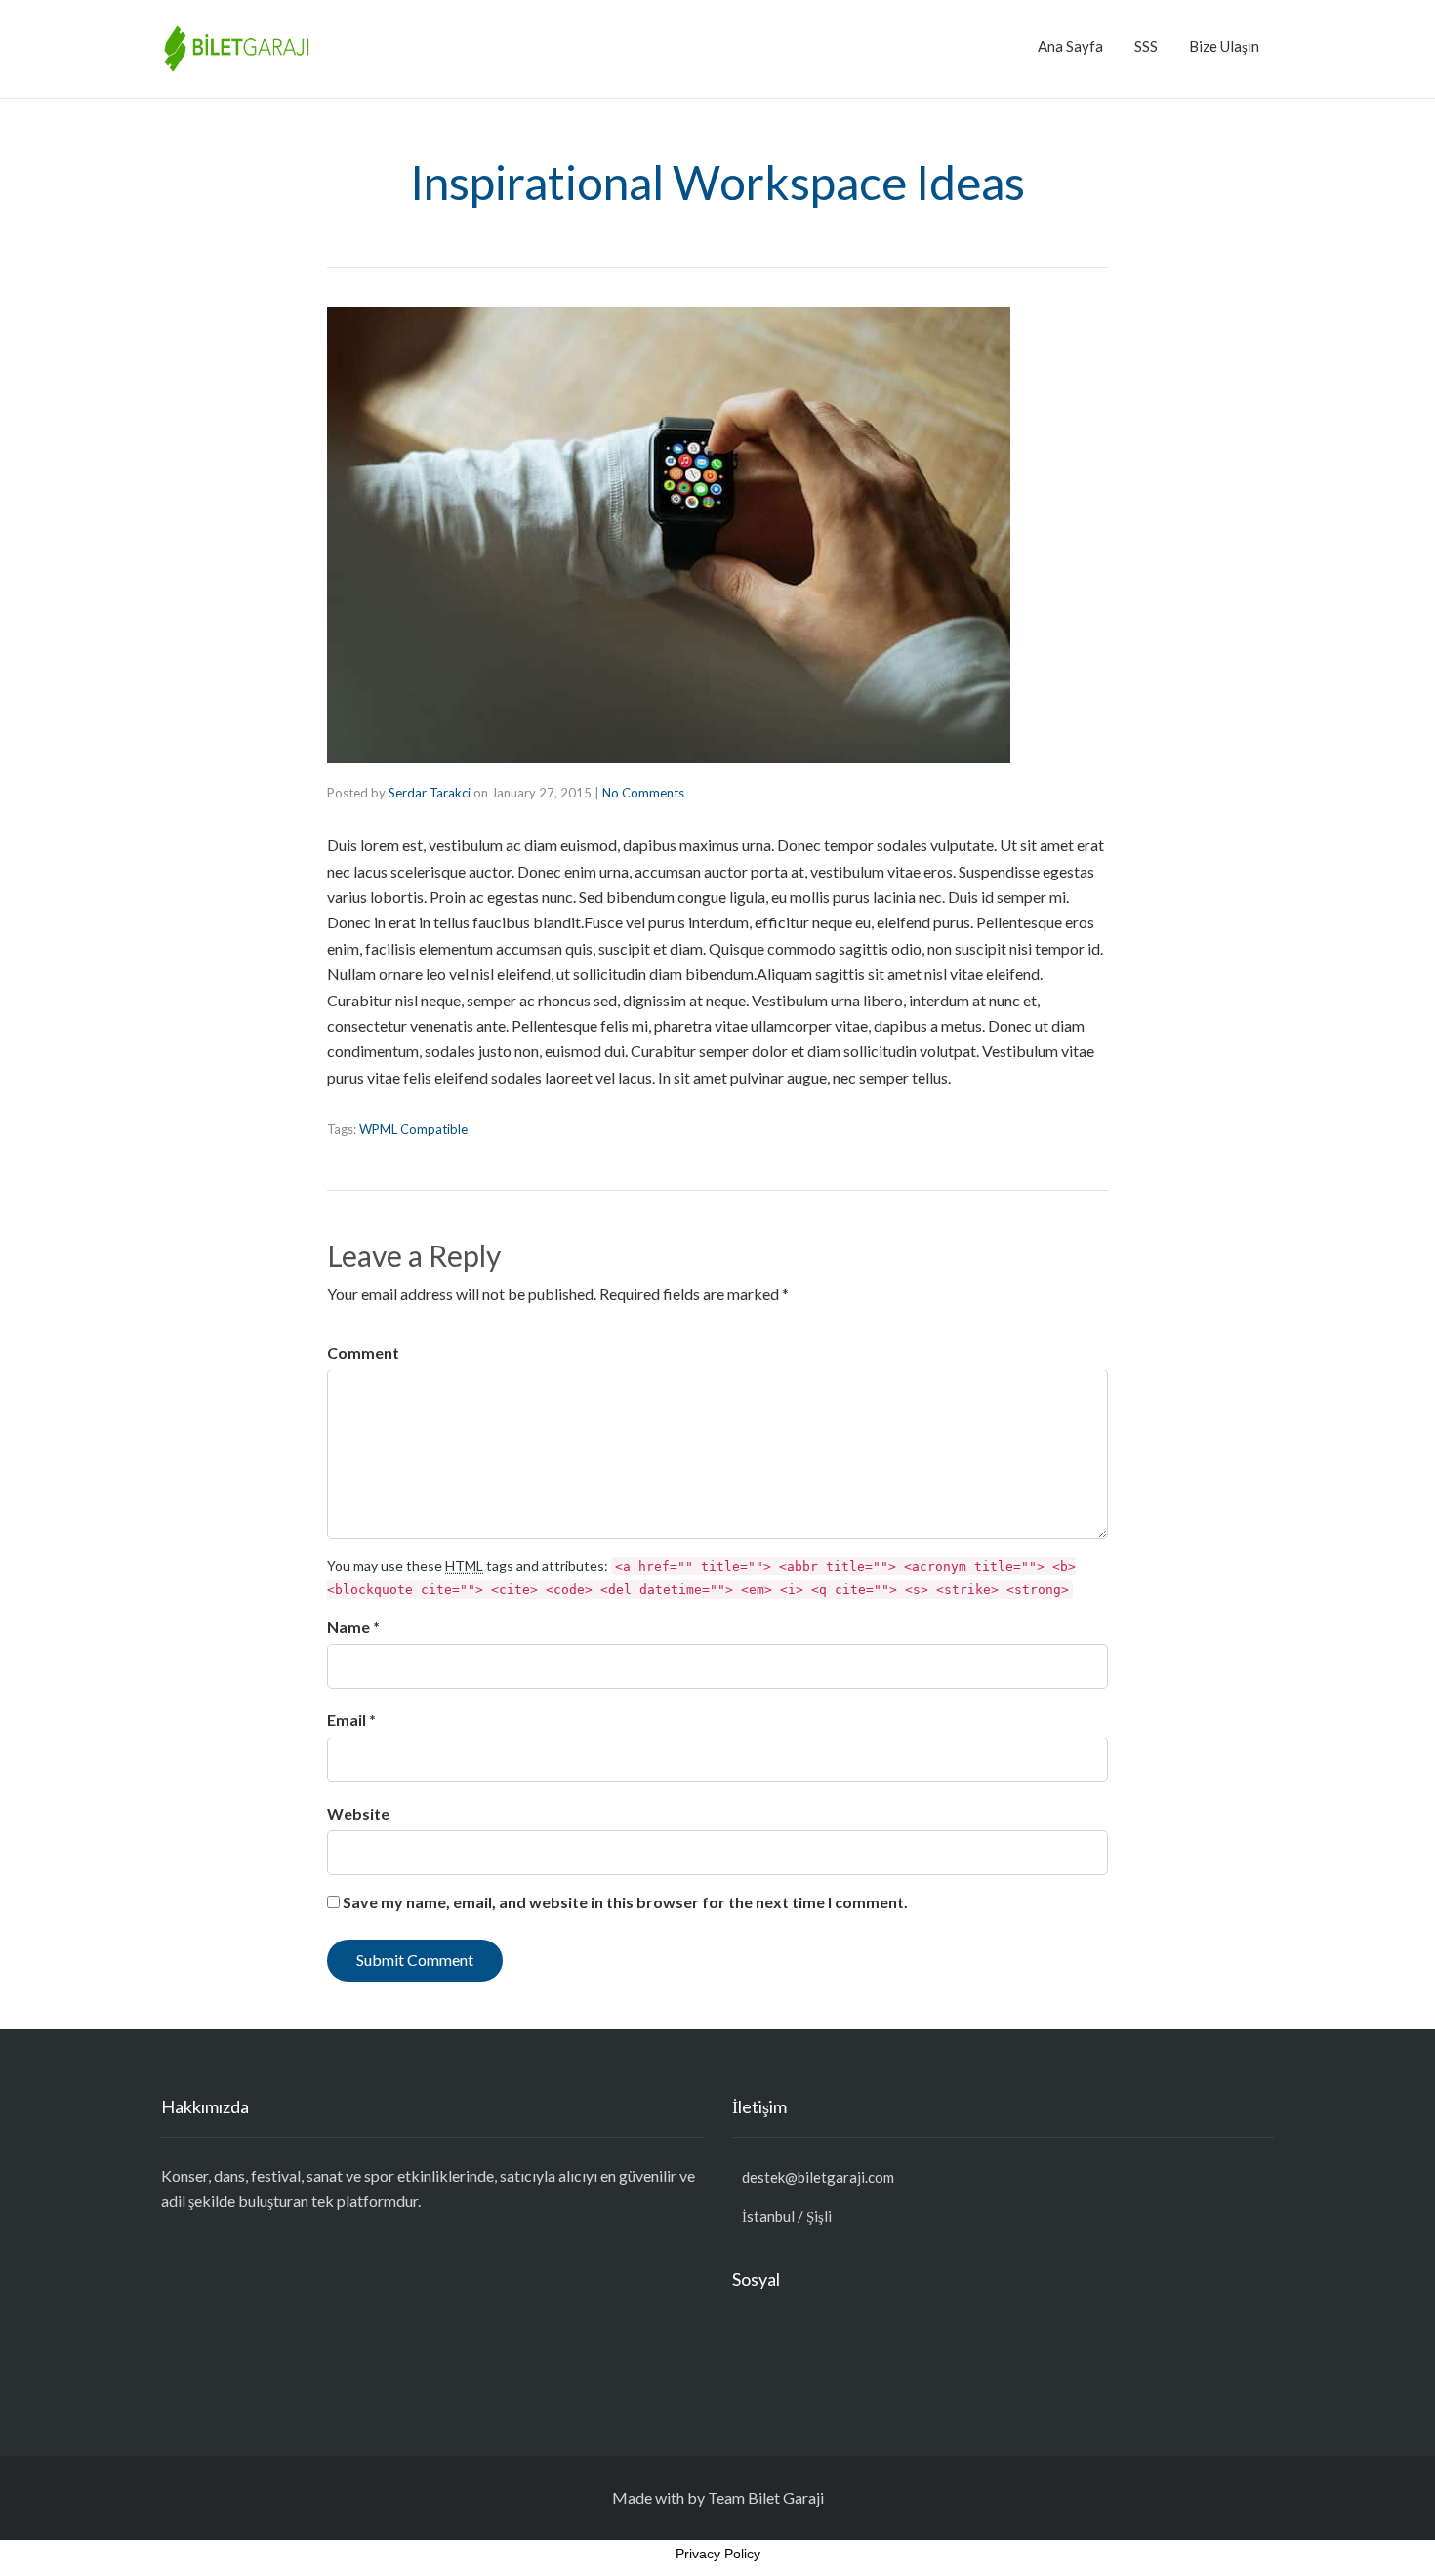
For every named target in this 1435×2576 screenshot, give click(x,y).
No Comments (643, 793)
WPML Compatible (413, 1129)
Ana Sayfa (1070, 46)
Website (358, 1813)
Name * (353, 1627)
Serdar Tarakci (430, 793)
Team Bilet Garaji (766, 2497)
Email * (351, 1719)
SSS (1146, 46)
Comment (363, 1352)
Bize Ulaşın (1224, 46)
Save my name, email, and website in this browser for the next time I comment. (625, 1902)
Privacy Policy (718, 2554)
